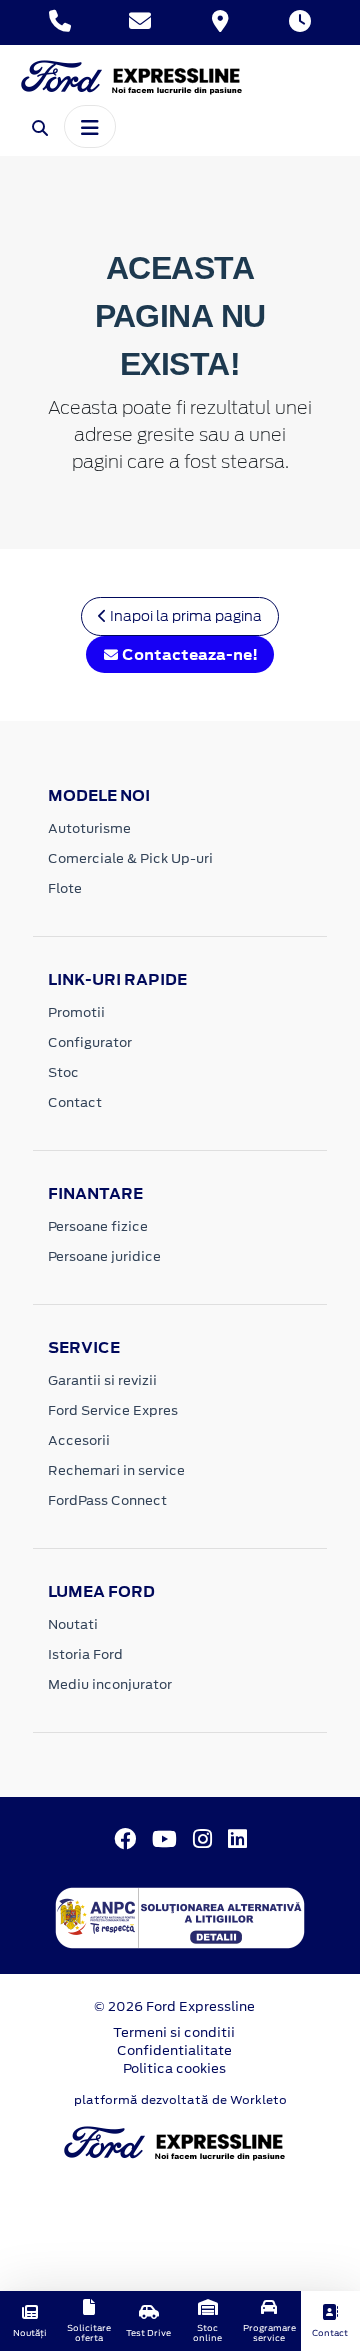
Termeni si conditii (174, 2032)
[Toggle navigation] (90, 126)
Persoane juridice (104, 1256)
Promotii (76, 1012)
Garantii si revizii (102, 1380)
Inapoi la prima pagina (184, 616)
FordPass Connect (107, 1500)
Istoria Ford (85, 1654)
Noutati (73, 1624)
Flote (65, 888)
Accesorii (79, 1440)
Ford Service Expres (113, 1410)
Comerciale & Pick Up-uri (130, 858)
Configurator (90, 1042)
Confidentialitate (174, 2050)
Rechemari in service (116, 1470)
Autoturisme (89, 828)
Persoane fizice (98, 1226)
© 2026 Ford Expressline (174, 2006)
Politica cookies (174, 2068)
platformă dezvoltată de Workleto (180, 2100)
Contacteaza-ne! (188, 654)
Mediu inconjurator (110, 1684)
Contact (75, 1102)
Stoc (63, 1072)
